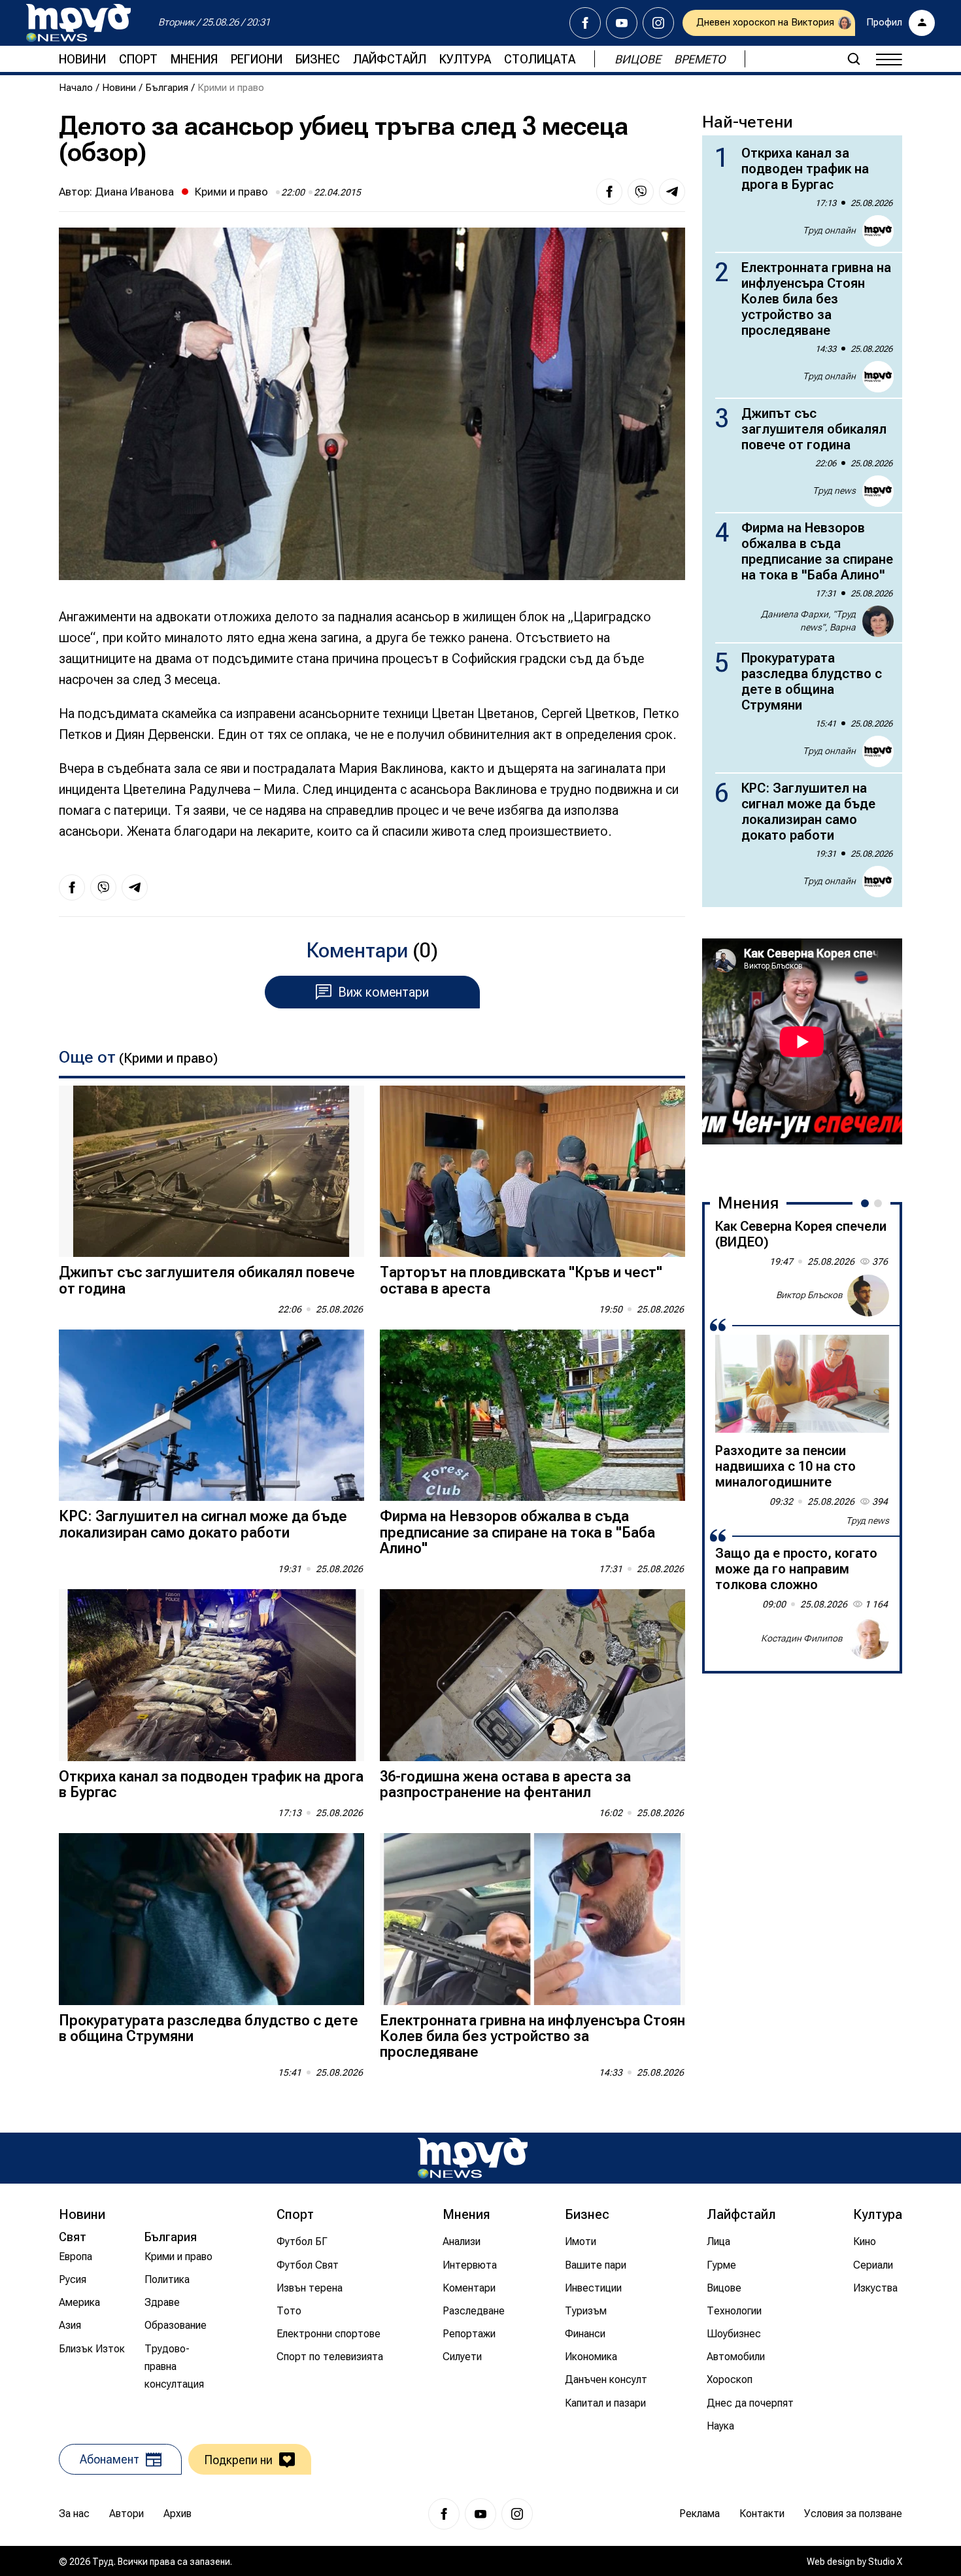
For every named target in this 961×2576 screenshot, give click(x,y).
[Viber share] (641, 192)
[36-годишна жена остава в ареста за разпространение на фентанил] (532, 1675)
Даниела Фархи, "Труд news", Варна (808, 621)
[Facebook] (585, 23)
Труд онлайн (829, 230)
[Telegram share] (672, 192)
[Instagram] (658, 23)
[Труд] (473, 2158)
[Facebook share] (609, 192)
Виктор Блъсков (809, 1295)
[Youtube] (622, 23)
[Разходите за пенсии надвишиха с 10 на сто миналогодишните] (802, 1384)
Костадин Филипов (802, 1638)
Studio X (885, 2562)
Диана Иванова (134, 192)
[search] (854, 59)
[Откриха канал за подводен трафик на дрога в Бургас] (211, 1675)
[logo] (78, 23)
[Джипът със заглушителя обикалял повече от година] (211, 1172)
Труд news (834, 490)
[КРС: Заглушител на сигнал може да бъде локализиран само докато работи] (211, 1416)
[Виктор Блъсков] (868, 1296)
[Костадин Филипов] (868, 1638)
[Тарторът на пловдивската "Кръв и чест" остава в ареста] (532, 1172)
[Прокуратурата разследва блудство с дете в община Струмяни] (211, 1919)
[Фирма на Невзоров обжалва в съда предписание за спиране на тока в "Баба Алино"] (532, 1416)
